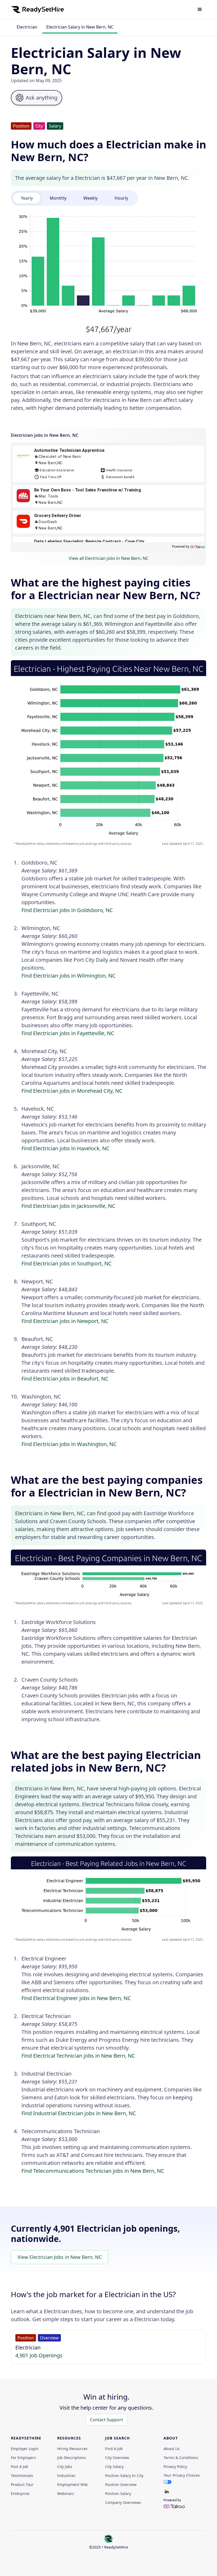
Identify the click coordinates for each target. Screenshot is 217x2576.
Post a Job (20, 2467)
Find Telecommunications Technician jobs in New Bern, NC (93, 2171)
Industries (66, 2476)
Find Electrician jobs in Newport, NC (65, 1321)
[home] (37, 10)
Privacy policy (175, 2467)
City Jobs (65, 2467)
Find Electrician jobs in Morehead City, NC (72, 1091)
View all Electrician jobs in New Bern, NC (109, 558)
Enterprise (20, 2494)
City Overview (117, 2458)
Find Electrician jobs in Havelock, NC (65, 1148)
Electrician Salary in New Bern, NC (80, 27)
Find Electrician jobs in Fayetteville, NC (68, 1033)
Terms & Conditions (181, 2458)
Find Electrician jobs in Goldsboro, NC (67, 910)
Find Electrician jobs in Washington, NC (69, 1444)
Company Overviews (123, 2503)
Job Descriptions (72, 2458)
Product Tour (22, 2485)
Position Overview (121, 2485)
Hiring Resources (72, 2449)
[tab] (27, 198)
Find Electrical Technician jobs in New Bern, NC (78, 2056)
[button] (200, 10)
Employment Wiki (73, 2485)
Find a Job (114, 2449)
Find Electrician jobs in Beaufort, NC (65, 1379)
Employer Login (25, 2449)
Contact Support (107, 2420)
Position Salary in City (124, 2476)
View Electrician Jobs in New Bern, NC (60, 2257)
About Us (172, 2449)
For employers (23, 2458)
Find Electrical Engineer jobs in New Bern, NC (76, 1998)
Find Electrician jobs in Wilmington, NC (69, 976)
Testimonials (22, 2476)
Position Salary (118, 2494)
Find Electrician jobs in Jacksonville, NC (68, 1206)
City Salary (114, 2467)
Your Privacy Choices (182, 2475)
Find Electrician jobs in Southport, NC (67, 1263)
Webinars (66, 2494)
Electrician (27, 27)
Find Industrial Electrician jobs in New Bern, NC (79, 2113)
